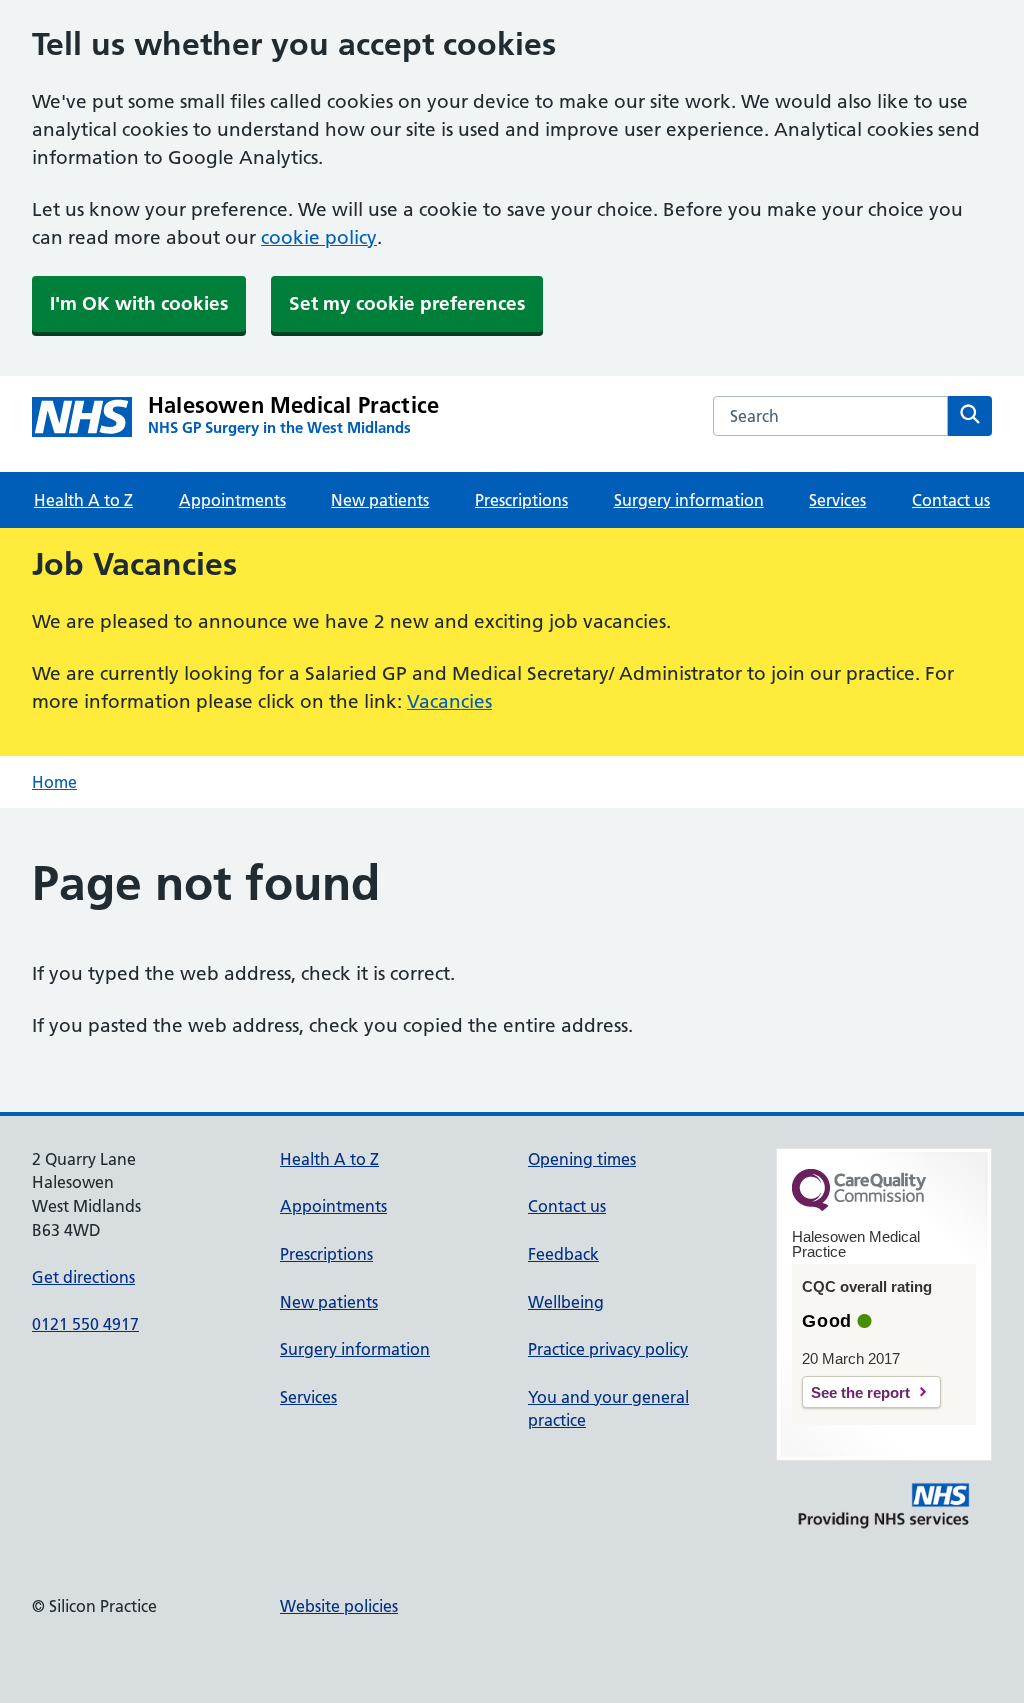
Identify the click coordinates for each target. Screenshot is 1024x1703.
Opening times (582, 1159)
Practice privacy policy (608, 1349)
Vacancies (449, 701)
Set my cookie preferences (407, 303)
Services (837, 500)
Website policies (339, 1606)
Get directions (83, 1277)
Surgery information (689, 500)
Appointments (232, 500)
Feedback (563, 1254)
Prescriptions (521, 500)
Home (54, 782)
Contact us (951, 500)
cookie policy (319, 237)
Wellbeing (566, 1302)
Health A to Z (83, 500)
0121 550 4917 (85, 1324)
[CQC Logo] (859, 1206)
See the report (860, 1392)
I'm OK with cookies (139, 303)
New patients (380, 500)
